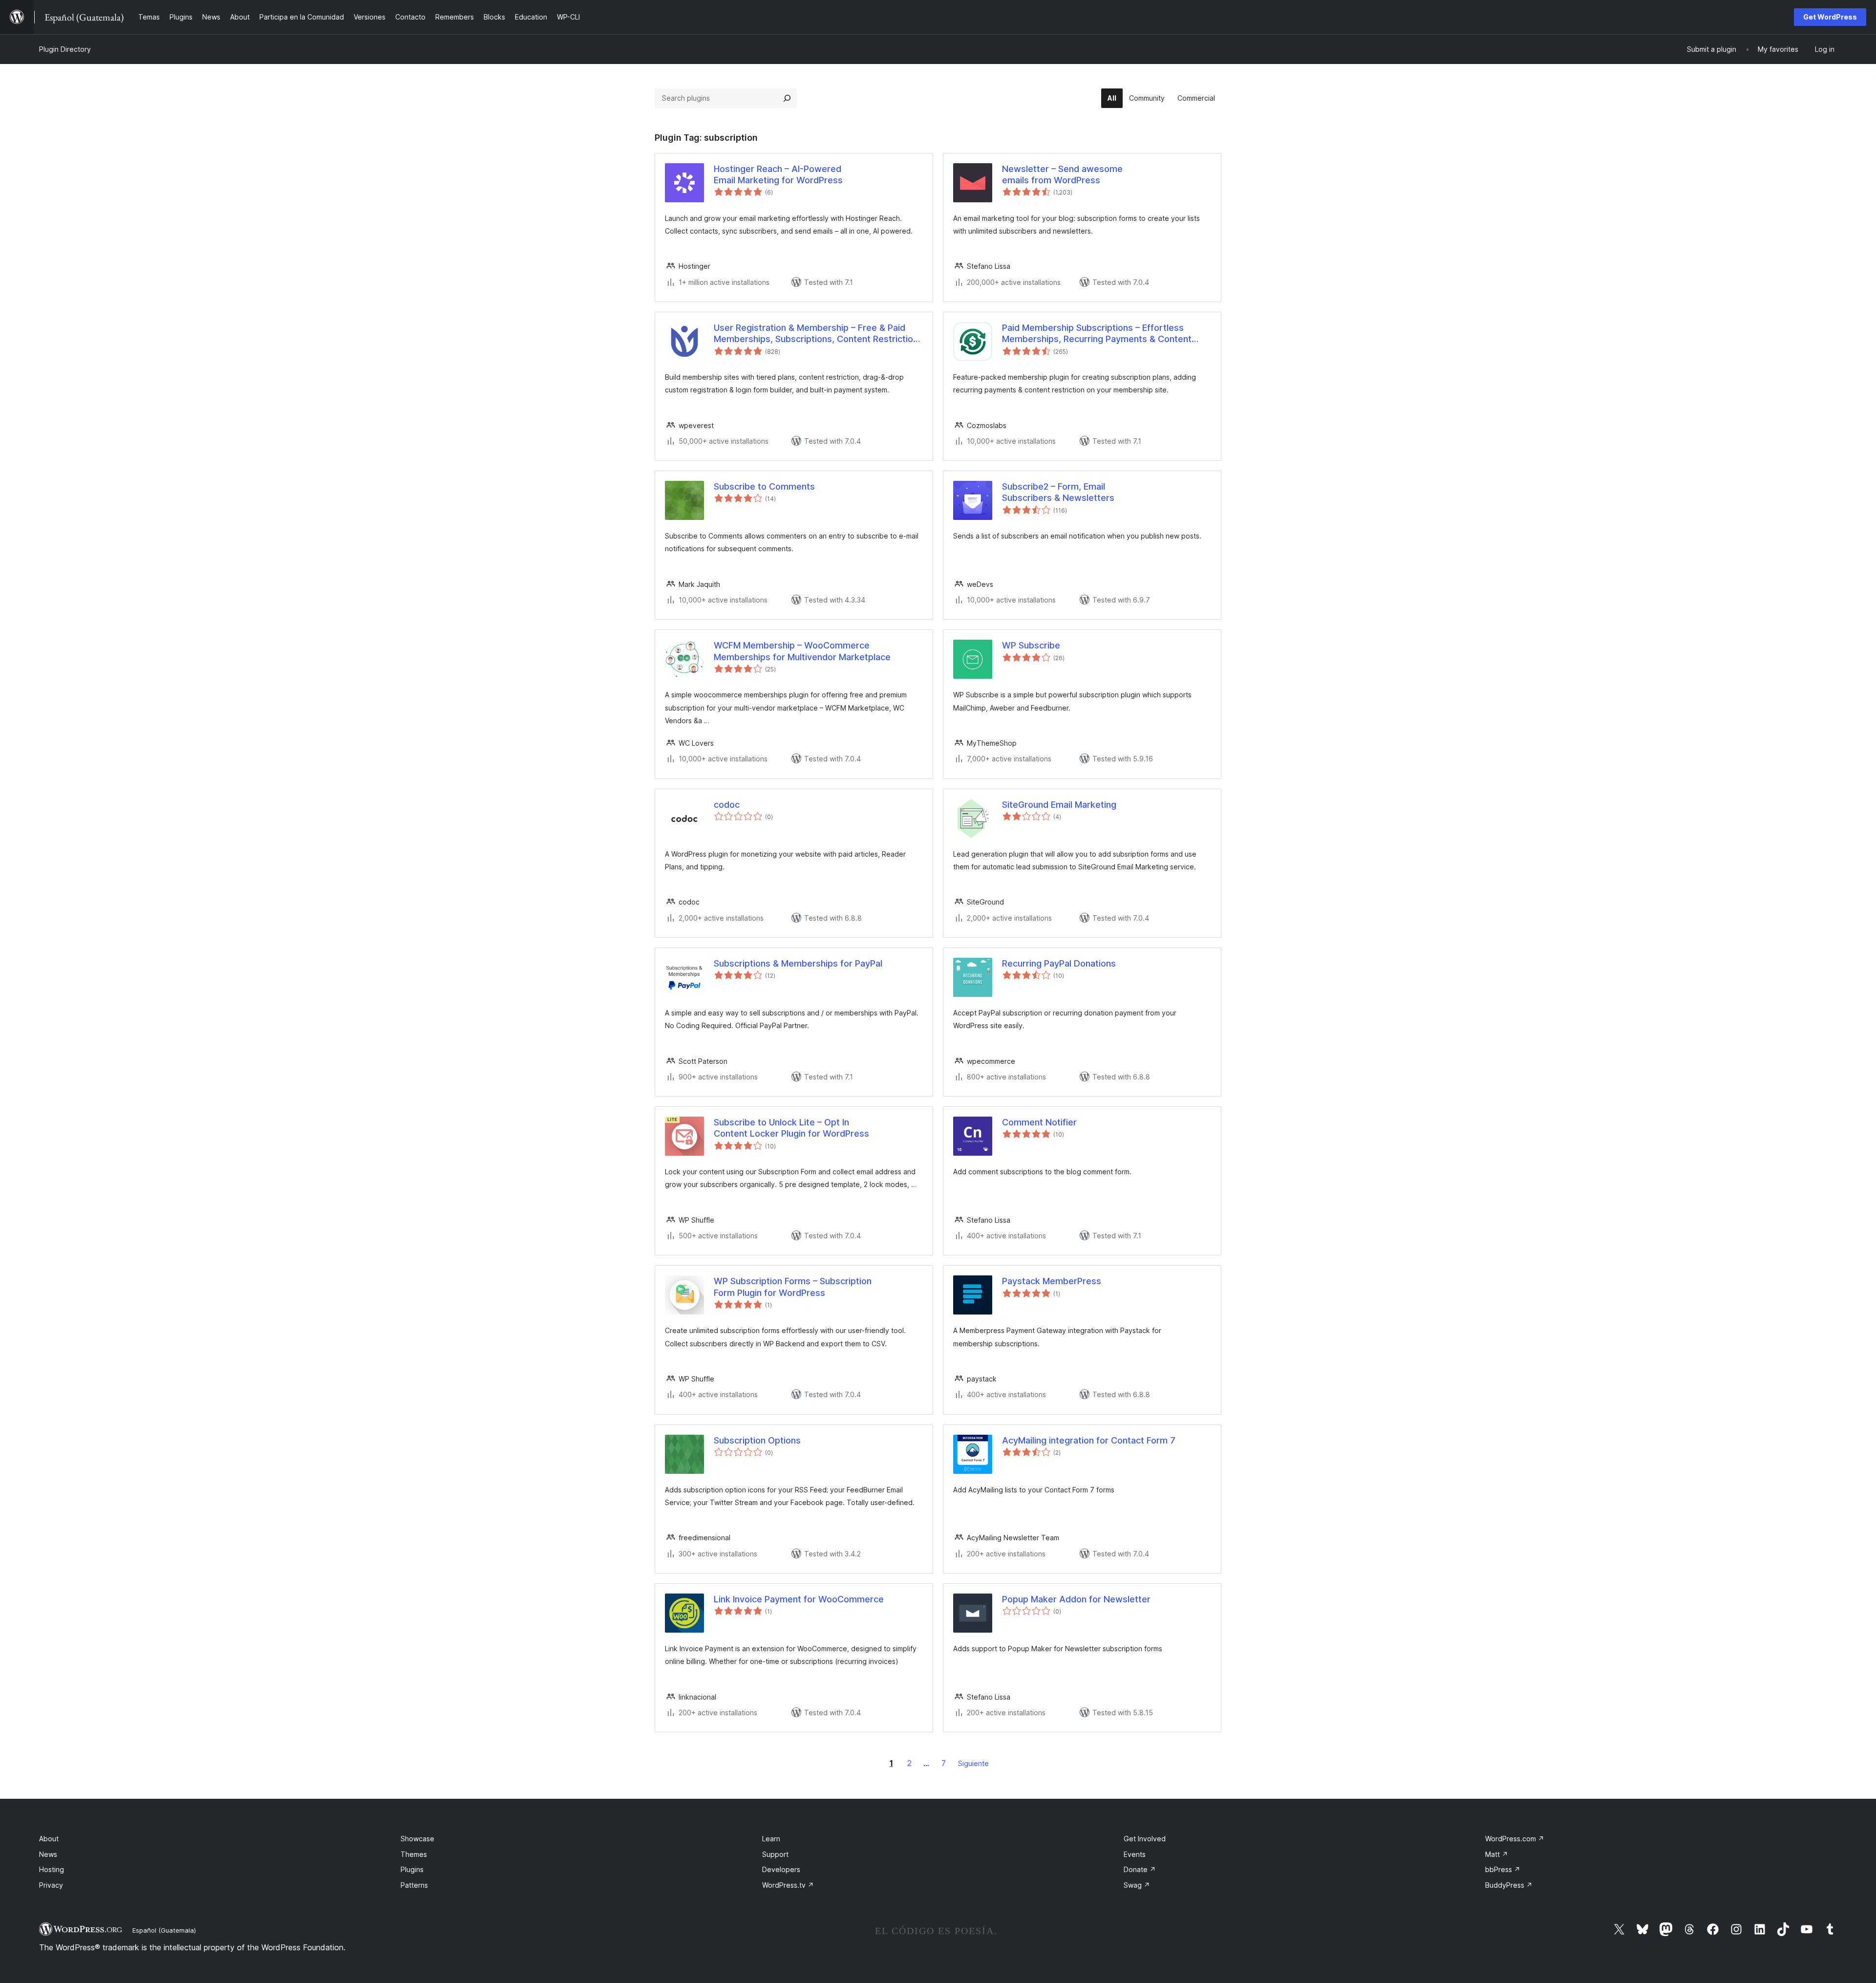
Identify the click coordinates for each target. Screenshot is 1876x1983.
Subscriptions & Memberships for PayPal (798, 963)
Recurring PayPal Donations (1059, 963)
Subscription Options (757, 1440)
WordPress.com (1515, 1839)
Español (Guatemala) (164, 1930)
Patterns (414, 1885)
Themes (414, 1854)
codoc (727, 805)
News (48, 1854)
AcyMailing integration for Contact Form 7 (1089, 1440)
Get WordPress (1830, 17)
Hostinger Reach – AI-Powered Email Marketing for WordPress (778, 174)
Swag (1137, 1885)
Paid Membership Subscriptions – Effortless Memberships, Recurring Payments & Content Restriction (1097, 334)
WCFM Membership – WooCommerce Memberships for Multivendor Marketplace (802, 651)
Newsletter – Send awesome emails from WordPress (1062, 174)
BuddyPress (1509, 1885)
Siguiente (973, 1763)
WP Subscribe (1031, 645)
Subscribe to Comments (764, 486)
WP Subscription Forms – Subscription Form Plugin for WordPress (793, 1287)
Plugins (412, 1869)
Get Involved (1145, 1839)
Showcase (417, 1839)
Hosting (52, 1869)
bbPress (1503, 1869)
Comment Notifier (1039, 1122)
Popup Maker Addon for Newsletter (1076, 1599)
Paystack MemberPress (1052, 1281)
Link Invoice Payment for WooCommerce (799, 1599)
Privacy (51, 1885)
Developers (781, 1869)
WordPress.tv (788, 1885)
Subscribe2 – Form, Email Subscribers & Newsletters (1058, 492)
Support (775, 1854)
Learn (771, 1839)
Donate (1140, 1869)
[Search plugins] (787, 98)
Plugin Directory (65, 49)
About (49, 1839)
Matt (1497, 1854)
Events (1135, 1854)
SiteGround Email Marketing (1059, 805)
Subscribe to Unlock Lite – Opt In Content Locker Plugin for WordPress (791, 1128)
